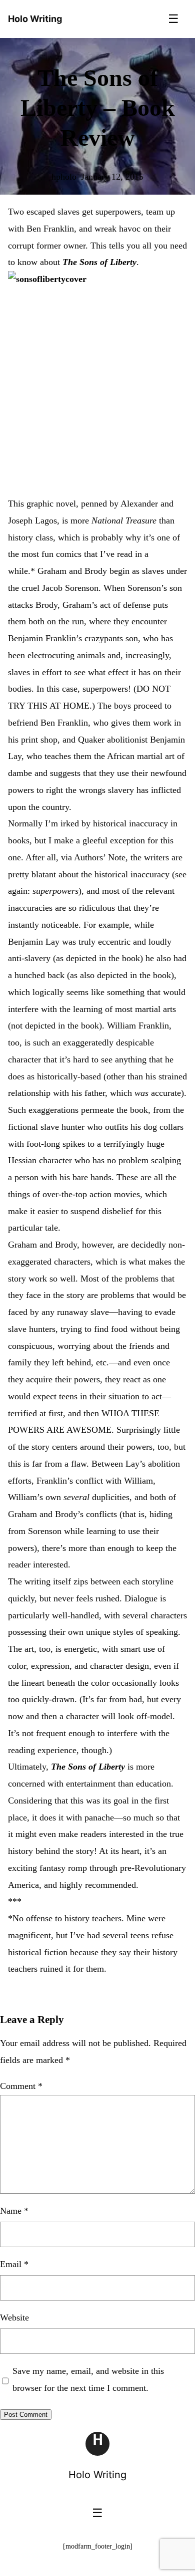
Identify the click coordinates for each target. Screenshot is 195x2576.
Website (14, 2318)
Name (14, 2211)
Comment (21, 2086)
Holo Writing (97, 2475)
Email (14, 2264)
